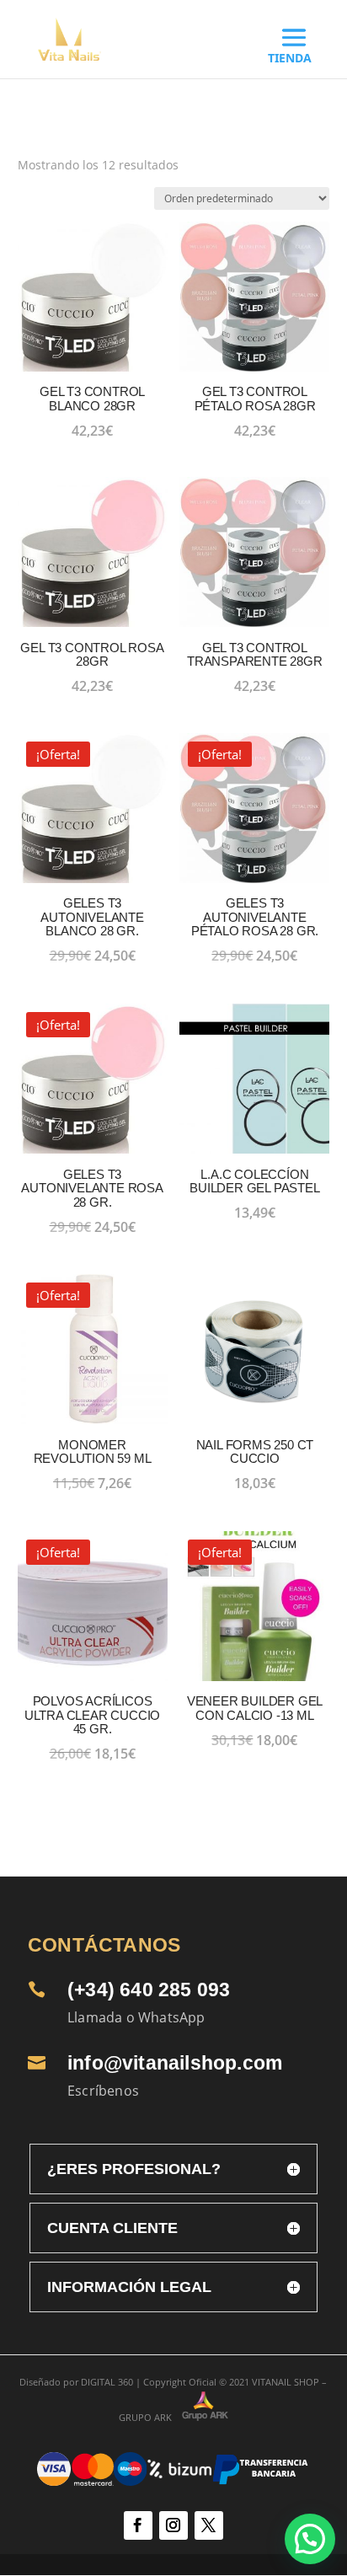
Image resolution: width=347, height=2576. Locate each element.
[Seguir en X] (209, 2525)
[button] (310, 2539)
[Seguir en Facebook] (138, 2525)
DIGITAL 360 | (111, 2382)
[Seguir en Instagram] (173, 2525)
